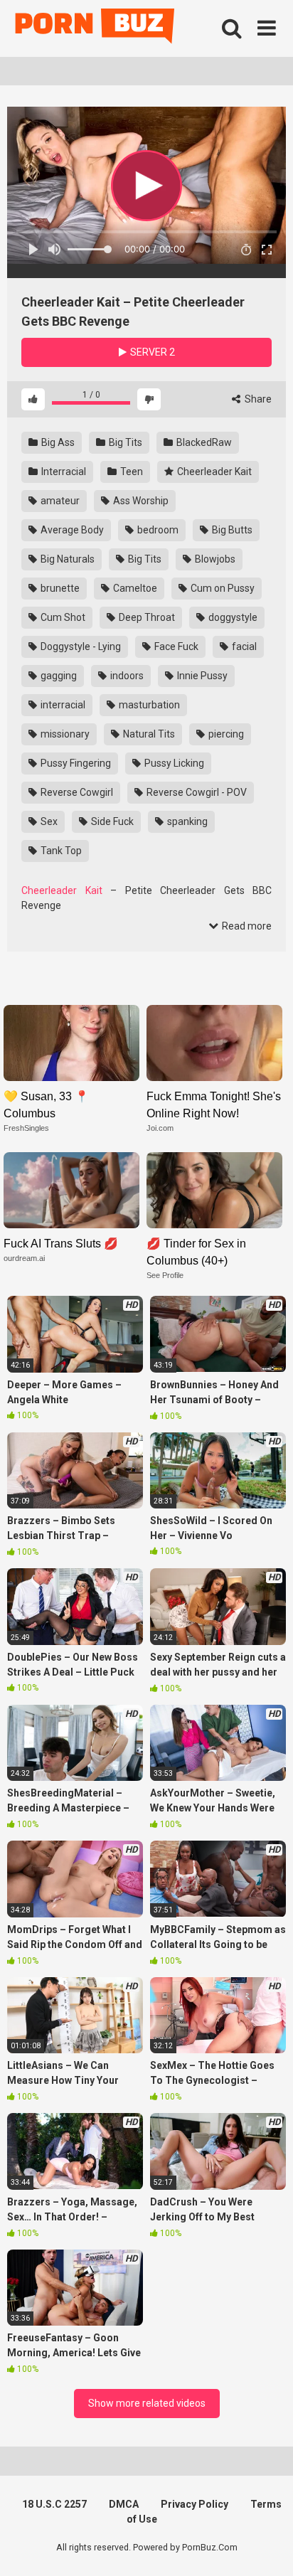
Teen (130, 472)
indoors (126, 676)
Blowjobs (214, 559)
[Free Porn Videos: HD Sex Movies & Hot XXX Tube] (96, 29)
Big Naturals (66, 559)
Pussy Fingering (75, 763)
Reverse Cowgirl (76, 792)
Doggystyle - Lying (80, 646)
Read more (246, 926)
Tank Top (60, 851)
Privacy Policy (195, 2504)
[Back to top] (267, 2547)
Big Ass (57, 442)
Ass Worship (140, 501)
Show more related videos (147, 2403)
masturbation (148, 705)
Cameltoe (134, 588)
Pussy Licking (173, 763)
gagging (58, 676)
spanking (186, 821)
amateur (59, 501)
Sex (48, 821)
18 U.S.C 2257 (54, 2504)
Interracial (63, 472)
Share (257, 399)
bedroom (157, 530)
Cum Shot (62, 617)
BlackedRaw (203, 442)
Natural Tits (148, 734)
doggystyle (232, 617)
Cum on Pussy (222, 588)
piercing (225, 734)
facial (243, 646)
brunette (59, 588)
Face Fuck (175, 646)
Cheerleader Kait (213, 472)
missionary (64, 734)
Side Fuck (111, 821)
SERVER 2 (151, 352)
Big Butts (231, 530)
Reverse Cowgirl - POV (196, 792)
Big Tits (124, 442)
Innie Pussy (201, 676)
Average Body (71, 530)
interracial (62, 705)
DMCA (124, 2504)
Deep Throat (146, 617)
